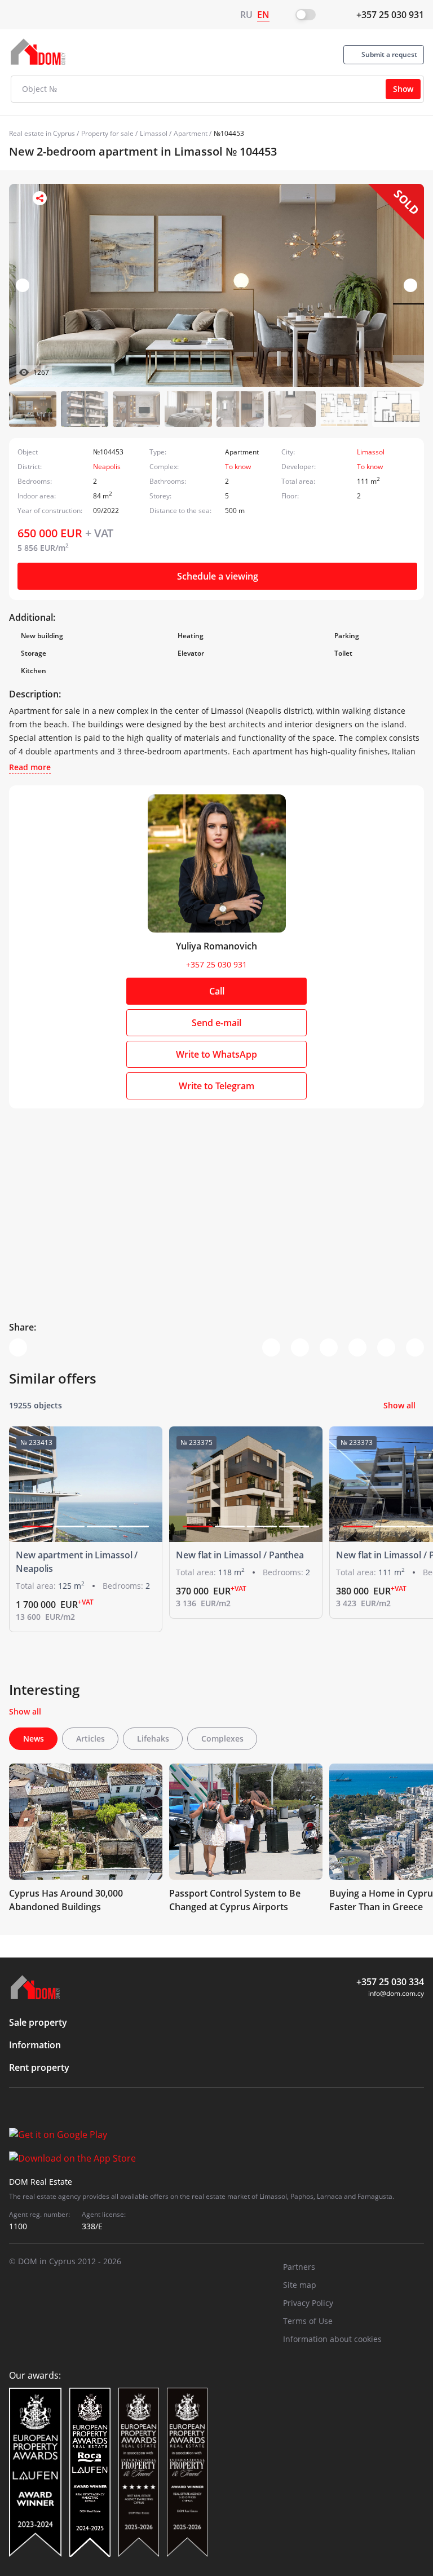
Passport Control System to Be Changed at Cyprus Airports (235, 1900)
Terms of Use (308, 2321)
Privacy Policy (308, 2303)
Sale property (38, 2022)
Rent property (39, 2067)
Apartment (191, 133)
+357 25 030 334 (390, 1982)
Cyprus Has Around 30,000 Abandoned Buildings (66, 1900)
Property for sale (107, 133)
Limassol (154, 133)
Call (217, 991)
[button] (410, 285)
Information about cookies (332, 2339)
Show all (399, 1405)
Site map (300, 2285)
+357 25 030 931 (390, 15)
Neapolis (107, 467)
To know (238, 467)
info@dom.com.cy (396, 1993)
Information (35, 2045)
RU (246, 15)
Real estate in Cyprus (42, 133)
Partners (299, 2267)
